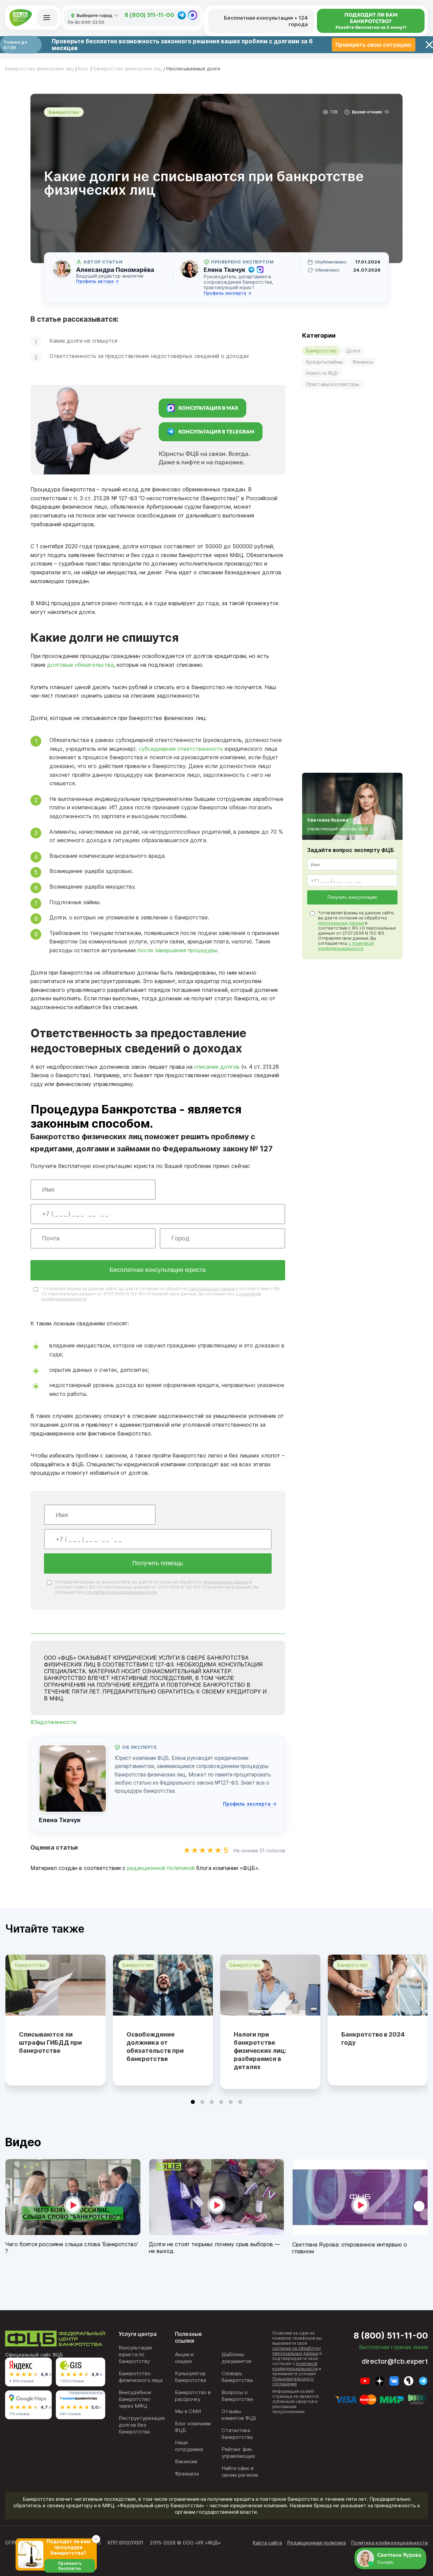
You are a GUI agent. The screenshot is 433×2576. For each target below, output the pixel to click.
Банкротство (321, 351)
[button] (193, 2102)
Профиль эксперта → (227, 293)
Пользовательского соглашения (293, 2381)
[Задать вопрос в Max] (260, 270)
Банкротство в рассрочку (193, 2396)
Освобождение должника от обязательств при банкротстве (155, 2047)
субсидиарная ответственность (181, 749)
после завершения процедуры (177, 950)
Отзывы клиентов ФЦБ (239, 2415)
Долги (353, 351)
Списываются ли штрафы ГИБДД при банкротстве (50, 2042)
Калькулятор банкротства (190, 2377)
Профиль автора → (97, 281)
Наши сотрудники (189, 2446)
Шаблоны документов (236, 2358)
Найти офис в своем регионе (240, 2472)
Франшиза (187, 2474)
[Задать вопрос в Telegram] (251, 270)
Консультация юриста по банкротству (135, 2354)
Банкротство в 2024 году (373, 2038)
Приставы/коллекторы (333, 384)
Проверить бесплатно (70, 2566)
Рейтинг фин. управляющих (238, 2453)
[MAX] (192, 15)
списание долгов (217, 1067)
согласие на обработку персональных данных (297, 2351)
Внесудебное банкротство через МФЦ (135, 2399)
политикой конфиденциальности (295, 2366)
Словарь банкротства (237, 2377)
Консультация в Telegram (216, 432)
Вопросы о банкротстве (237, 2396)
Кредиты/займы (325, 362)
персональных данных (212, 1289)
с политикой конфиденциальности (121, 1592)
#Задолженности (53, 1722)
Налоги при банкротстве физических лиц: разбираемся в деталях (260, 2051)
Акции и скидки (184, 2358)
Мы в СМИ (188, 2411)
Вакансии (186, 2461)
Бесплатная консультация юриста (158, 1270)
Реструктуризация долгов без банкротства (142, 2425)
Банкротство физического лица (141, 2377)
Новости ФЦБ (322, 373)
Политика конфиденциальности (390, 2543)
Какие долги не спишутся (83, 341)
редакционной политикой (161, 1868)
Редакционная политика (316, 2543)
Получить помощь (158, 1563)
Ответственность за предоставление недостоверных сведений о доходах (149, 356)
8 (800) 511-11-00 (149, 15)
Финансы (363, 362)
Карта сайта (267, 2543)
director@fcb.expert (395, 2361)
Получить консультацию (352, 897)
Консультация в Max (208, 408)
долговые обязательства (80, 665)
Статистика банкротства (237, 2434)
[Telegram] (182, 15)
